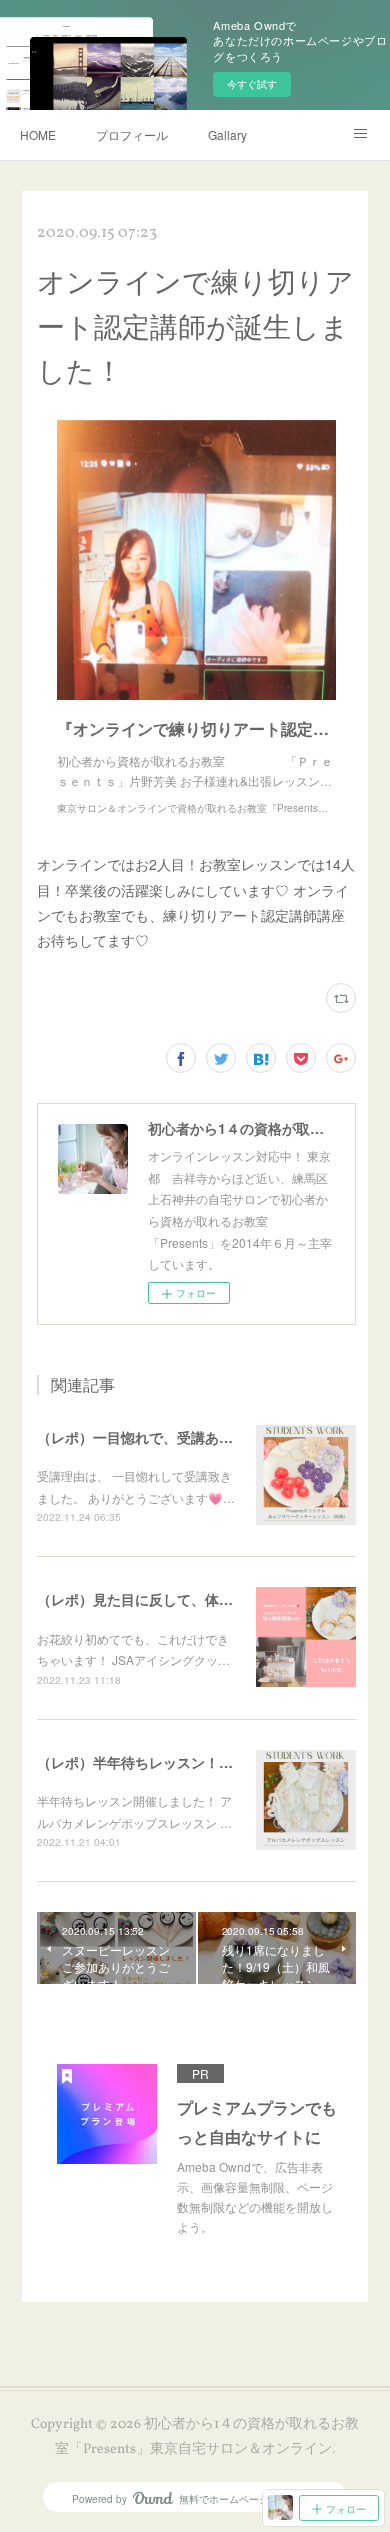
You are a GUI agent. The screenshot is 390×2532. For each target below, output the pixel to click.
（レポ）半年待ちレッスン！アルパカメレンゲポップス (212, 1762)
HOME (38, 134)
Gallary (227, 134)
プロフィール (132, 134)
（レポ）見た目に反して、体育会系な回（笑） (184, 1599)
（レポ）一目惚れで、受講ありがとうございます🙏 (199, 1437)
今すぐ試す (252, 84)
